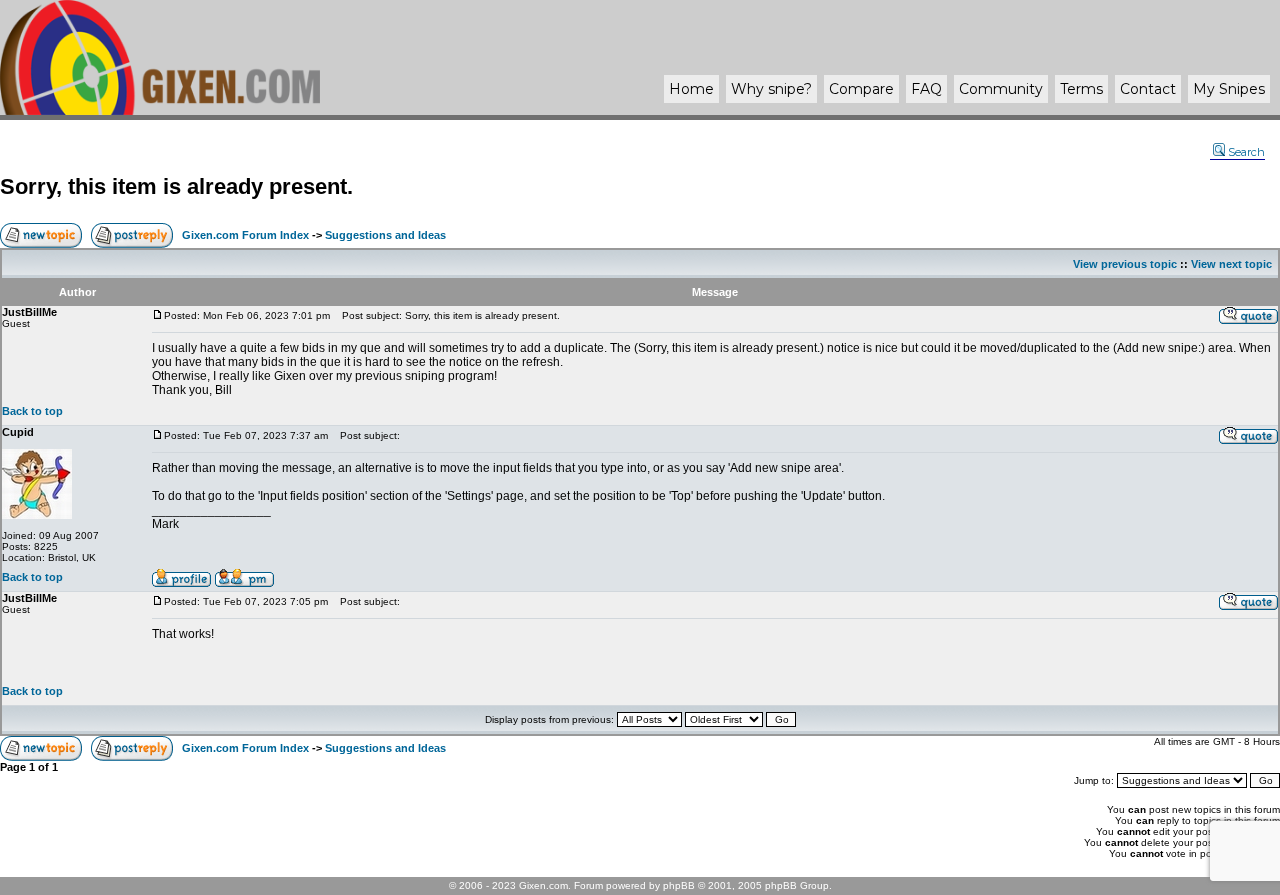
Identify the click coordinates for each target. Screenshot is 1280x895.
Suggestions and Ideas (385, 235)
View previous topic (1125, 264)
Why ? (771, 89)
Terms (1081, 89)
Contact (1148, 89)
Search (1246, 152)
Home (691, 89)
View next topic (1231, 264)
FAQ (926, 89)
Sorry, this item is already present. (176, 186)
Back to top (32, 411)
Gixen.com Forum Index (245, 235)
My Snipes (1229, 89)
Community (1001, 89)
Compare (861, 89)
